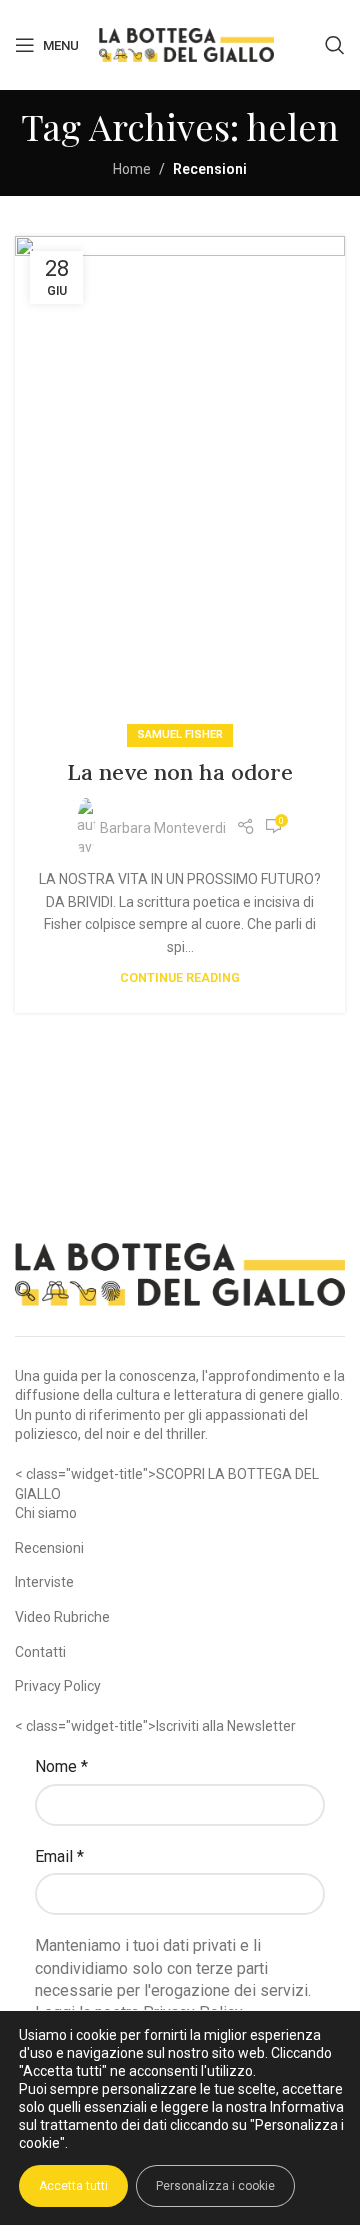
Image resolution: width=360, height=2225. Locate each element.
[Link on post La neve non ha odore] (180, 486)
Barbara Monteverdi (163, 828)
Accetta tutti (73, 2186)
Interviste (44, 1582)
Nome (61, 1766)
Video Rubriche (62, 1617)
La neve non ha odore (180, 772)
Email (59, 1856)
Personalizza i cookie (215, 2186)
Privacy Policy (58, 1686)
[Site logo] (186, 44)
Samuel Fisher (180, 734)
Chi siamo (46, 1513)
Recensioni (49, 1548)
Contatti (40, 1652)
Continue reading (180, 977)
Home (132, 169)
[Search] (335, 45)
